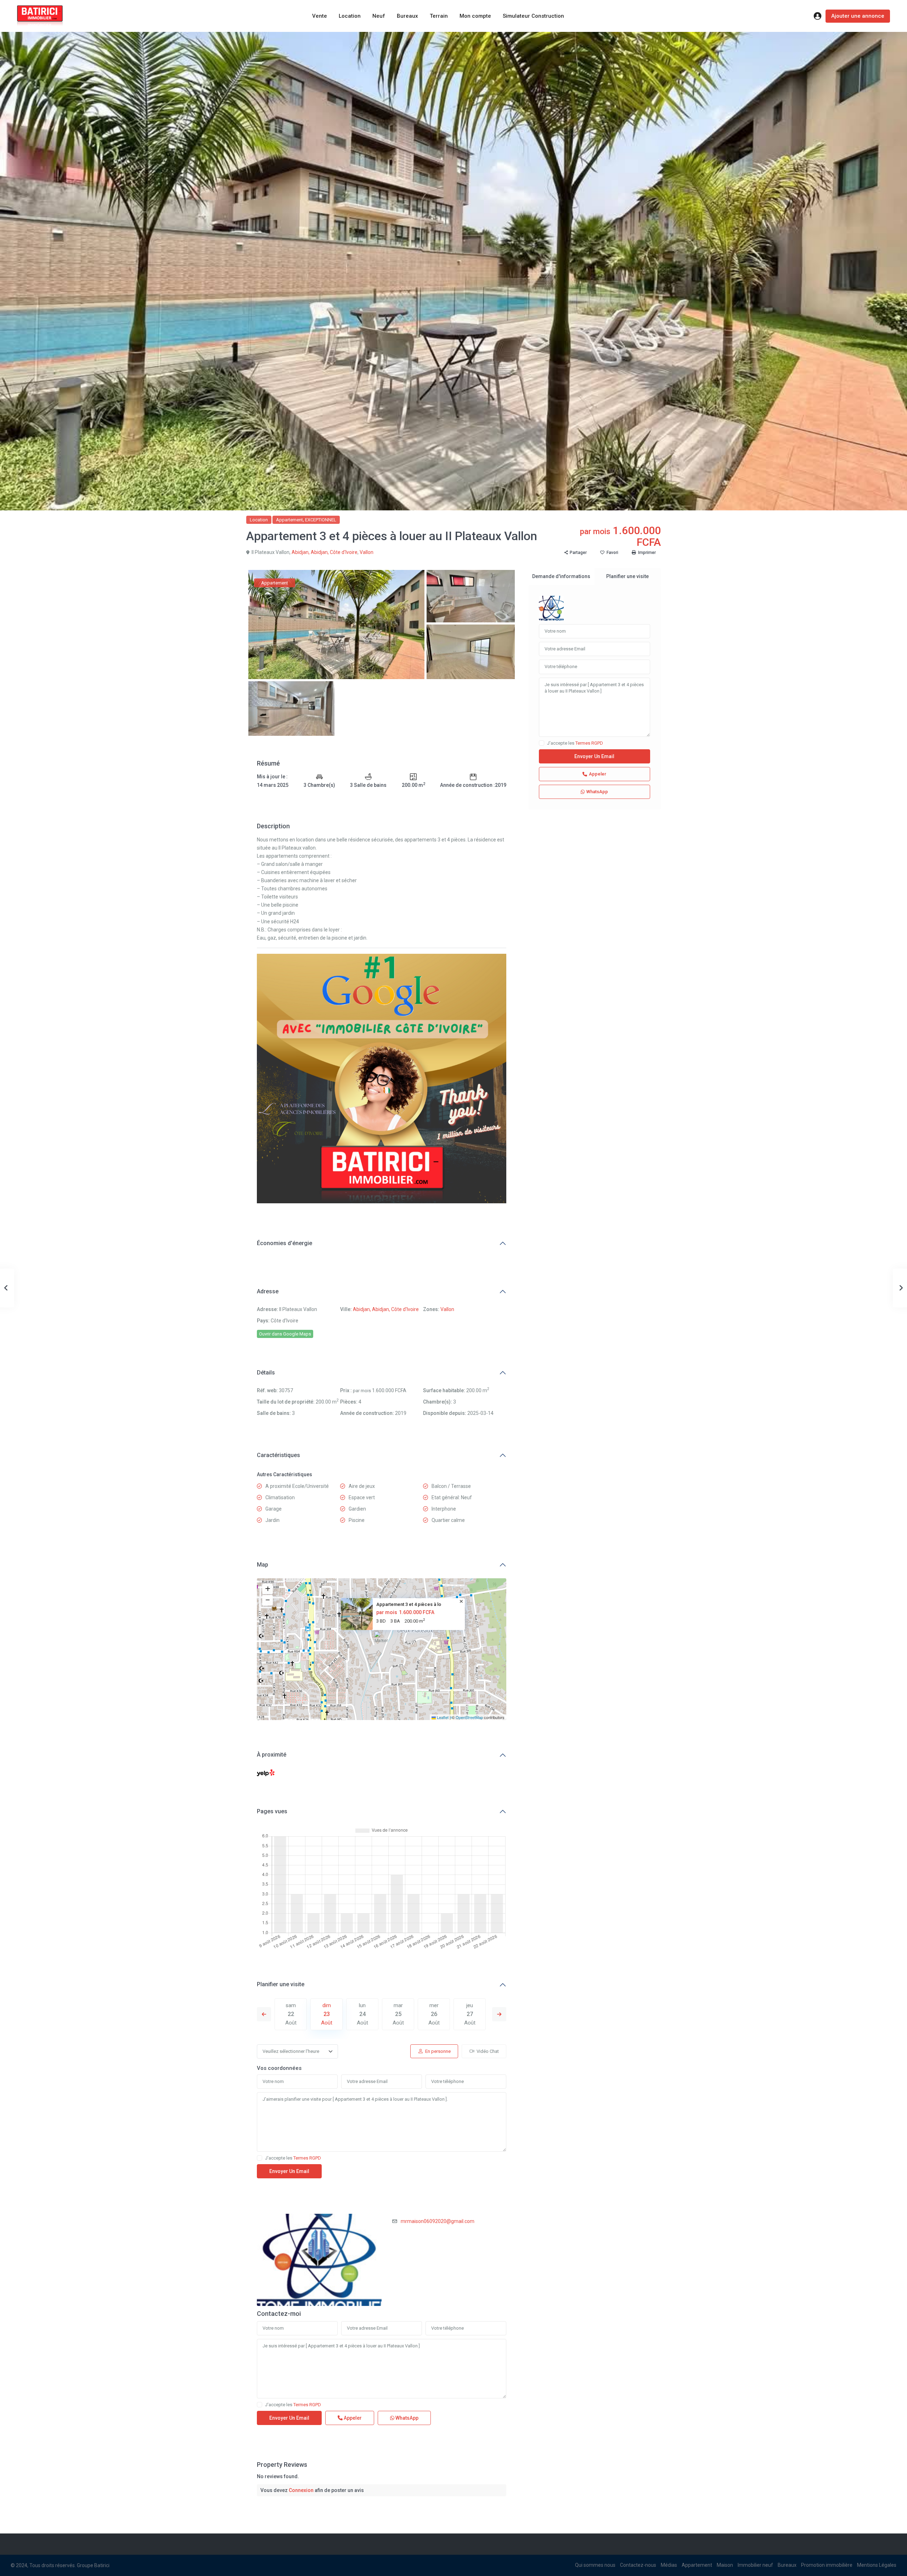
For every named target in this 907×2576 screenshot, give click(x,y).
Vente (320, 16)
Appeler (352, 2418)
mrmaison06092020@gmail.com (438, 2221)
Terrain (439, 16)
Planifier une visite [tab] (627, 576)
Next (499, 2014)
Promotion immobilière (827, 2565)
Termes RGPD (307, 2158)
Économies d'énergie (285, 1243)
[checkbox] (260, 2158)
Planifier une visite (281, 1984)
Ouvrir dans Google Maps (285, 1334)
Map (263, 1565)
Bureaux (407, 16)
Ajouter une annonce (858, 16)
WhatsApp (406, 2418)
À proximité (272, 1755)
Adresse (268, 1291)
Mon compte (475, 16)
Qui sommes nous (595, 2565)
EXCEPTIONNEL (321, 520)
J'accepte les (293, 2158)
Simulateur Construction (533, 16)
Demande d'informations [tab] (561, 576)
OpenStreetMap (469, 1717)
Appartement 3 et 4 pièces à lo (409, 1604)
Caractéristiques (278, 1455)
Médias (669, 2565)
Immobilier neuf (755, 2565)
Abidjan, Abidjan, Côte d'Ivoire (325, 552)
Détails (266, 1373)
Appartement (289, 520)
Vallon (367, 552)
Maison (725, 2565)
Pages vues (272, 1811)
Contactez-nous (638, 2565)
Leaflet (442, 1717)
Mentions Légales (877, 2565)
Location (350, 16)
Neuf (379, 16)
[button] (382, 1640)
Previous (264, 2014)
